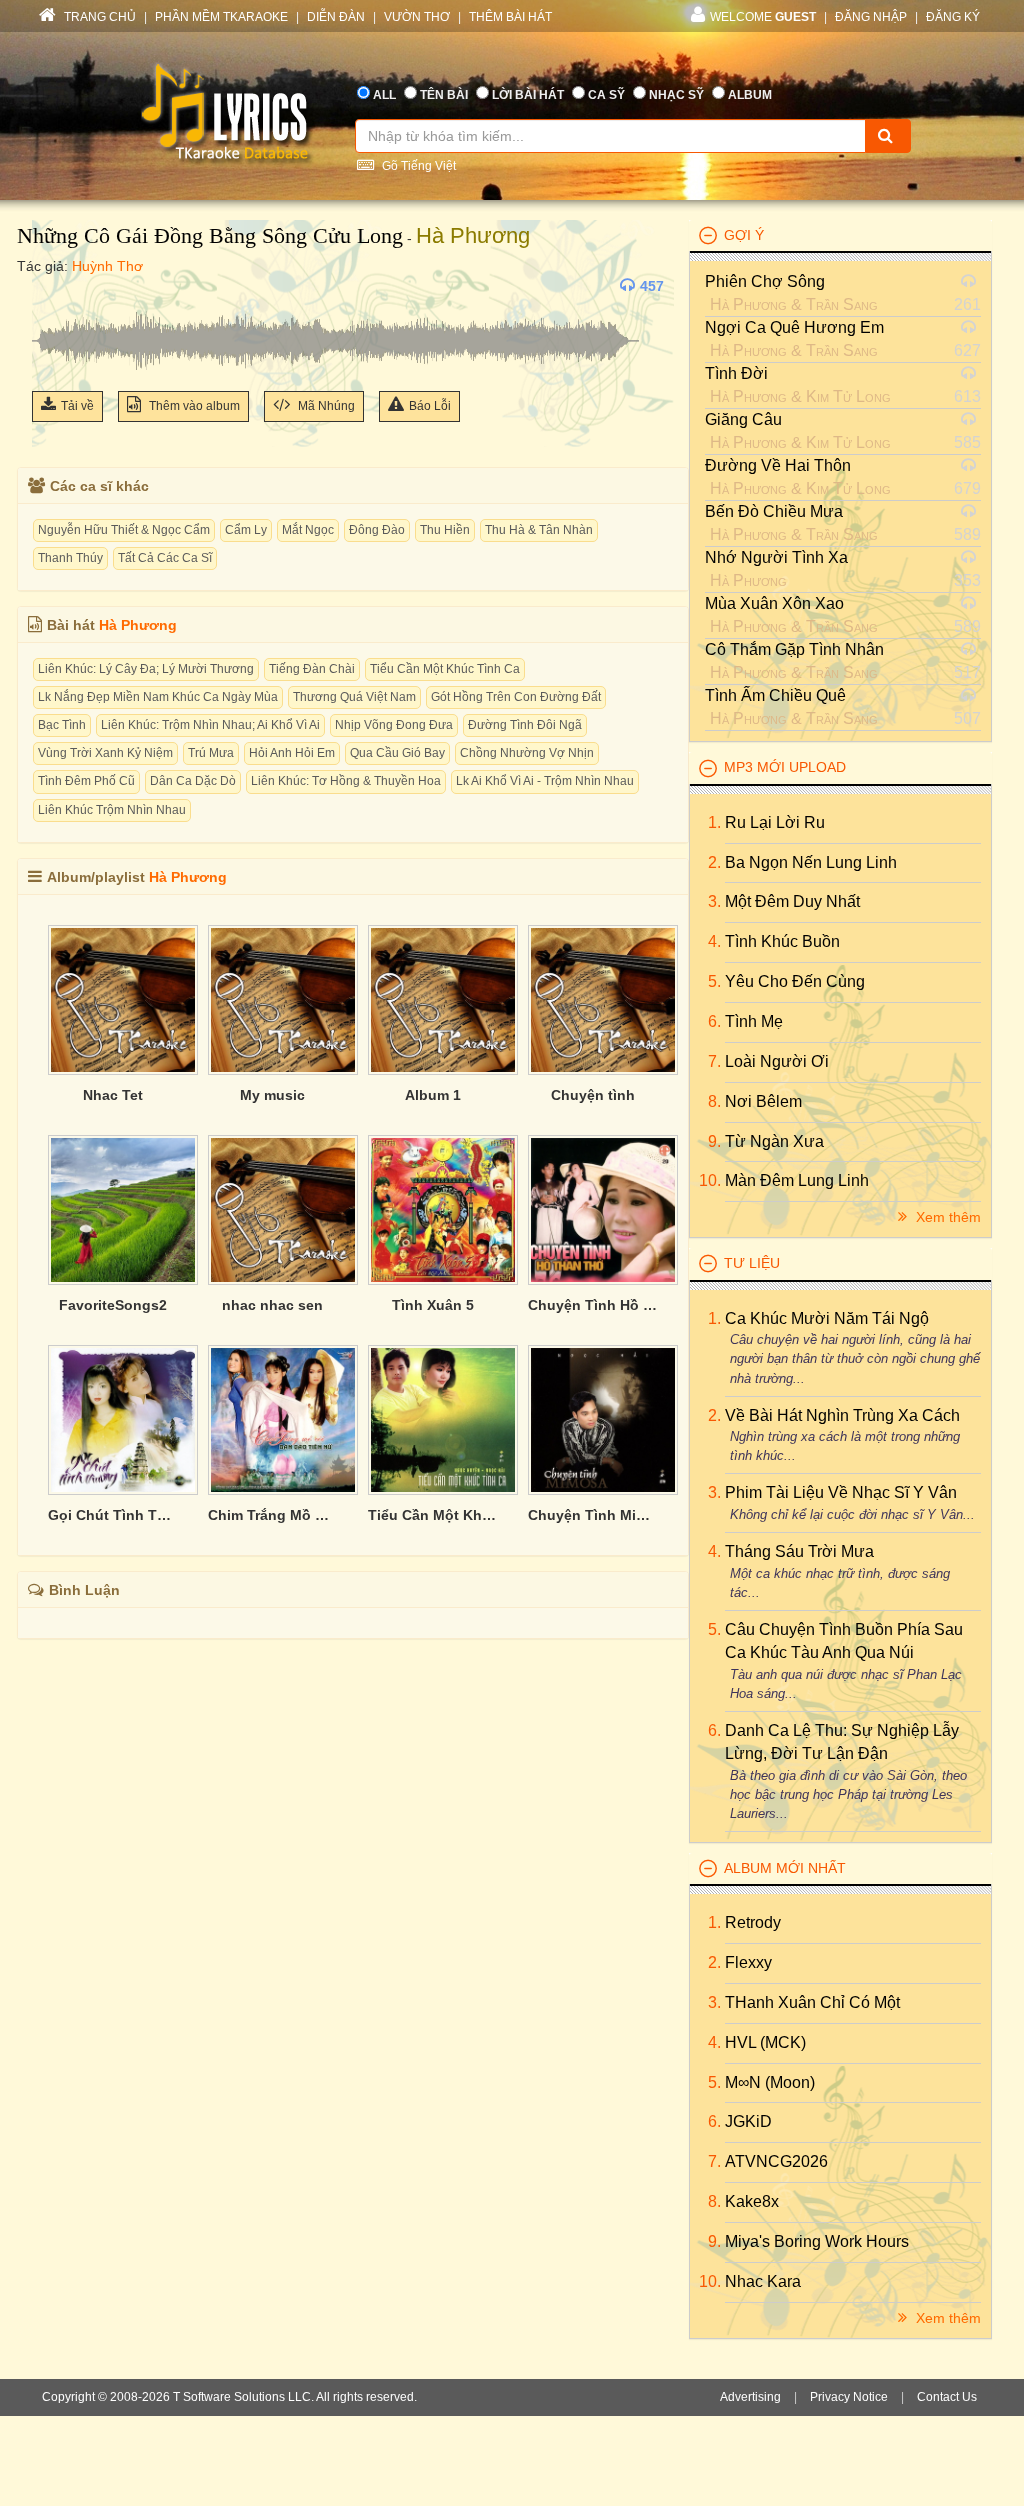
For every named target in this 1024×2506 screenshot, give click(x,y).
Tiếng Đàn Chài (312, 669)
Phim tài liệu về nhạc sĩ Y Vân (841, 1492)
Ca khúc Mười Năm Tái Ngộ (827, 1318)
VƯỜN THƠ (417, 17)
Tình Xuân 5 (433, 1305)
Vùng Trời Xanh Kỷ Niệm (105, 753)
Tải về (77, 406)
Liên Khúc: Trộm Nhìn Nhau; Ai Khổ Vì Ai (210, 725)
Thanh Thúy (70, 558)
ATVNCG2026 (776, 2161)
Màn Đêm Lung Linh (797, 1180)
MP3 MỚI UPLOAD (785, 767)
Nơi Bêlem (763, 1101)
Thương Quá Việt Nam (354, 697)
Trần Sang (842, 304)
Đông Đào (377, 530)
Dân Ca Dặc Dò (193, 781)
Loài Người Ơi (777, 1061)
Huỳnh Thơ (107, 266)
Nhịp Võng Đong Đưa (394, 725)
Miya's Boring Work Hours (817, 2241)
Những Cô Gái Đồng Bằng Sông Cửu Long (210, 235)
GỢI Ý (744, 235)
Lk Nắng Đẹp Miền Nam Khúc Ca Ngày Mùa (158, 697)
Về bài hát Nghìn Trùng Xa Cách (842, 1415)
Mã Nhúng (325, 406)
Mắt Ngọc (308, 530)
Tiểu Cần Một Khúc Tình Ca (445, 669)
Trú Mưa (211, 753)
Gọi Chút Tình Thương (113, 1515)
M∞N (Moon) (770, 2082)
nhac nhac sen (272, 1305)
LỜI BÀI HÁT (528, 95)
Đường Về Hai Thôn (778, 465)
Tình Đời (736, 373)
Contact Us (947, 2397)
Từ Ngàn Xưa (774, 1141)
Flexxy (748, 1962)
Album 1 (433, 1095)
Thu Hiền (445, 530)
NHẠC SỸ (676, 95)
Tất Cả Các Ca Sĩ (165, 558)
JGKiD (748, 2121)
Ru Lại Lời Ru (775, 822)
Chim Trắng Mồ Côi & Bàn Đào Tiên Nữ (273, 1515)
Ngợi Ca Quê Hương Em (794, 327)
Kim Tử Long (848, 396)
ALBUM (750, 95)
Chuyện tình (593, 1095)
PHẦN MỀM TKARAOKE (221, 17)
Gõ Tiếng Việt (417, 166)
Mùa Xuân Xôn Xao (774, 603)
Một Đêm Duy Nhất (792, 901)
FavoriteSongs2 (113, 1305)
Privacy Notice (849, 2397)
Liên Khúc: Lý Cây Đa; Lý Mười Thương (146, 669)
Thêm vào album (193, 406)
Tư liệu (752, 1263)
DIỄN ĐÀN (336, 17)
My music (272, 1095)
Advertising (750, 2397)
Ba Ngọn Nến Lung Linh (811, 862)
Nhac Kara (763, 2281)
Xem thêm (946, 1217)
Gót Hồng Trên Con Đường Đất (516, 697)
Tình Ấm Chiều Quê (775, 695)
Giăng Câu (743, 419)
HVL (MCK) (765, 2042)
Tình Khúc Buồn (782, 941)
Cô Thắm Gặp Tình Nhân (794, 649)
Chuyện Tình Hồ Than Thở (593, 1305)
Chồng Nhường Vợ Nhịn (527, 753)
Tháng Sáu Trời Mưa (799, 1551)
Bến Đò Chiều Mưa (774, 511)
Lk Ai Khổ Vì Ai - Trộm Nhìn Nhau (545, 781)
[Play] (52, 286)
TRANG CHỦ (98, 17)
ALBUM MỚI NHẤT (785, 1868)
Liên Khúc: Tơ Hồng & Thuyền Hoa (346, 781)
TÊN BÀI (444, 95)
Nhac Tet (113, 1095)
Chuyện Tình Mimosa (593, 1515)
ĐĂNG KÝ (953, 17)
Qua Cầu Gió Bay (397, 753)
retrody (753, 1922)
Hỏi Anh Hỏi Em (292, 753)
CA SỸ (606, 95)
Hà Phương (473, 235)
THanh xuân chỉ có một (812, 2002)
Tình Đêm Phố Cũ (86, 781)
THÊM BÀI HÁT (510, 17)
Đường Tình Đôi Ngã (525, 725)
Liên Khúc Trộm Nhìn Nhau (112, 810)
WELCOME (763, 17)
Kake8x (752, 2201)
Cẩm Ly (246, 530)
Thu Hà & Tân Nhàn (539, 530)
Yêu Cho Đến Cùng (795, 981)
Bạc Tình (62, 725)
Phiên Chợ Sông (765, 281)
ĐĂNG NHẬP (871, 17)
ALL (384, 95)
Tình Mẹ (754, 1021)
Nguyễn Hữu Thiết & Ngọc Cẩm (124, 530)
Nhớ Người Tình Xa (776, 557)
